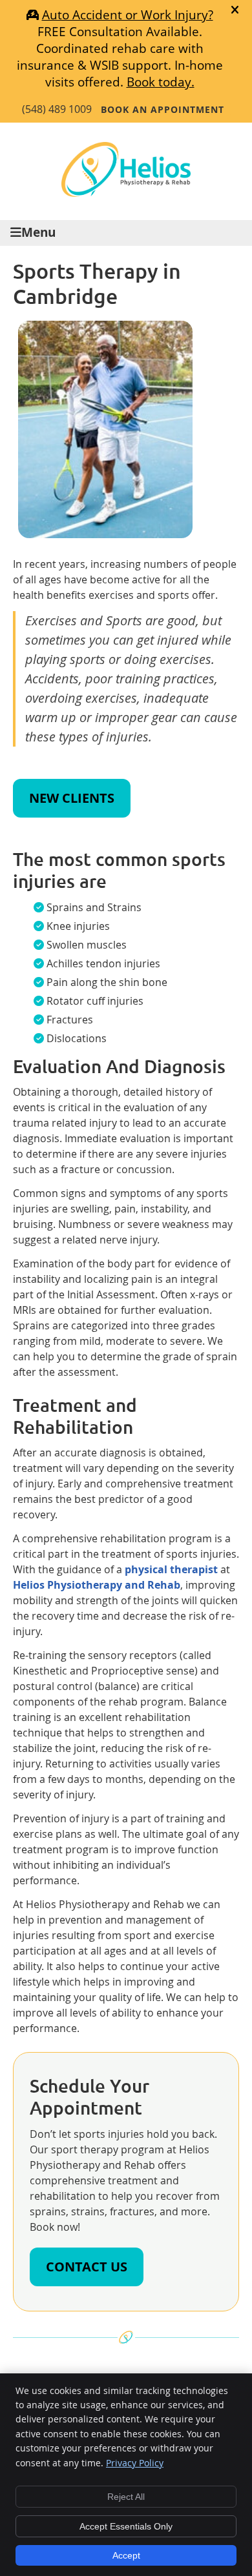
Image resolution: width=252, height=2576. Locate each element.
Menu (38, 232)
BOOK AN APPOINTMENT (163, 109)
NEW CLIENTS (72, 798)
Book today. (161, 82)
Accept (126, 2555)
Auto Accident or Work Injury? (128, 15)
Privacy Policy (135, 2463)
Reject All (126, 2497)
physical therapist (171, 1569)
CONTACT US (87, 2267)
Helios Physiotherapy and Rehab (97, 1585)
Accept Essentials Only (126, 2526)
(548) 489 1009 (57, 109)
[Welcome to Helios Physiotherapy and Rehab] (126, 193)
